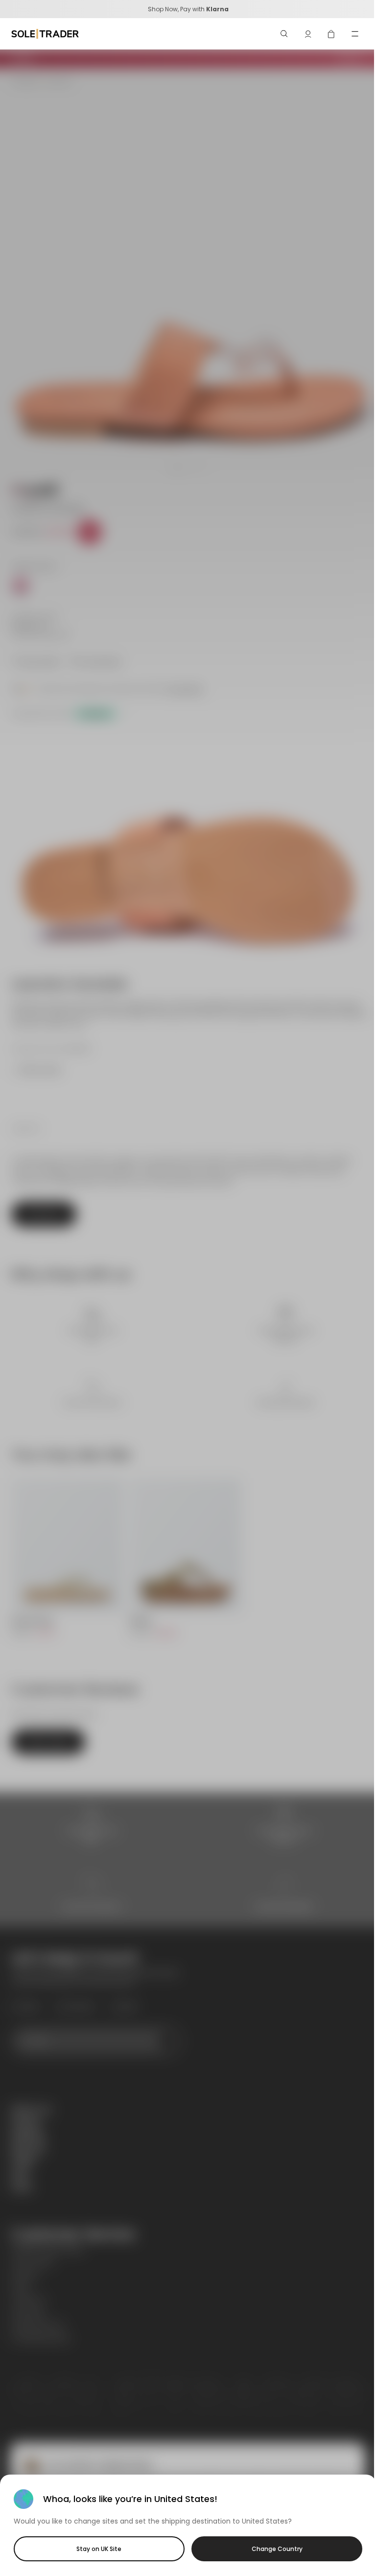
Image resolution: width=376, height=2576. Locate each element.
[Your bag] (331, 34)
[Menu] (355, 34)
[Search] (284, 34)
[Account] (308, 34)
